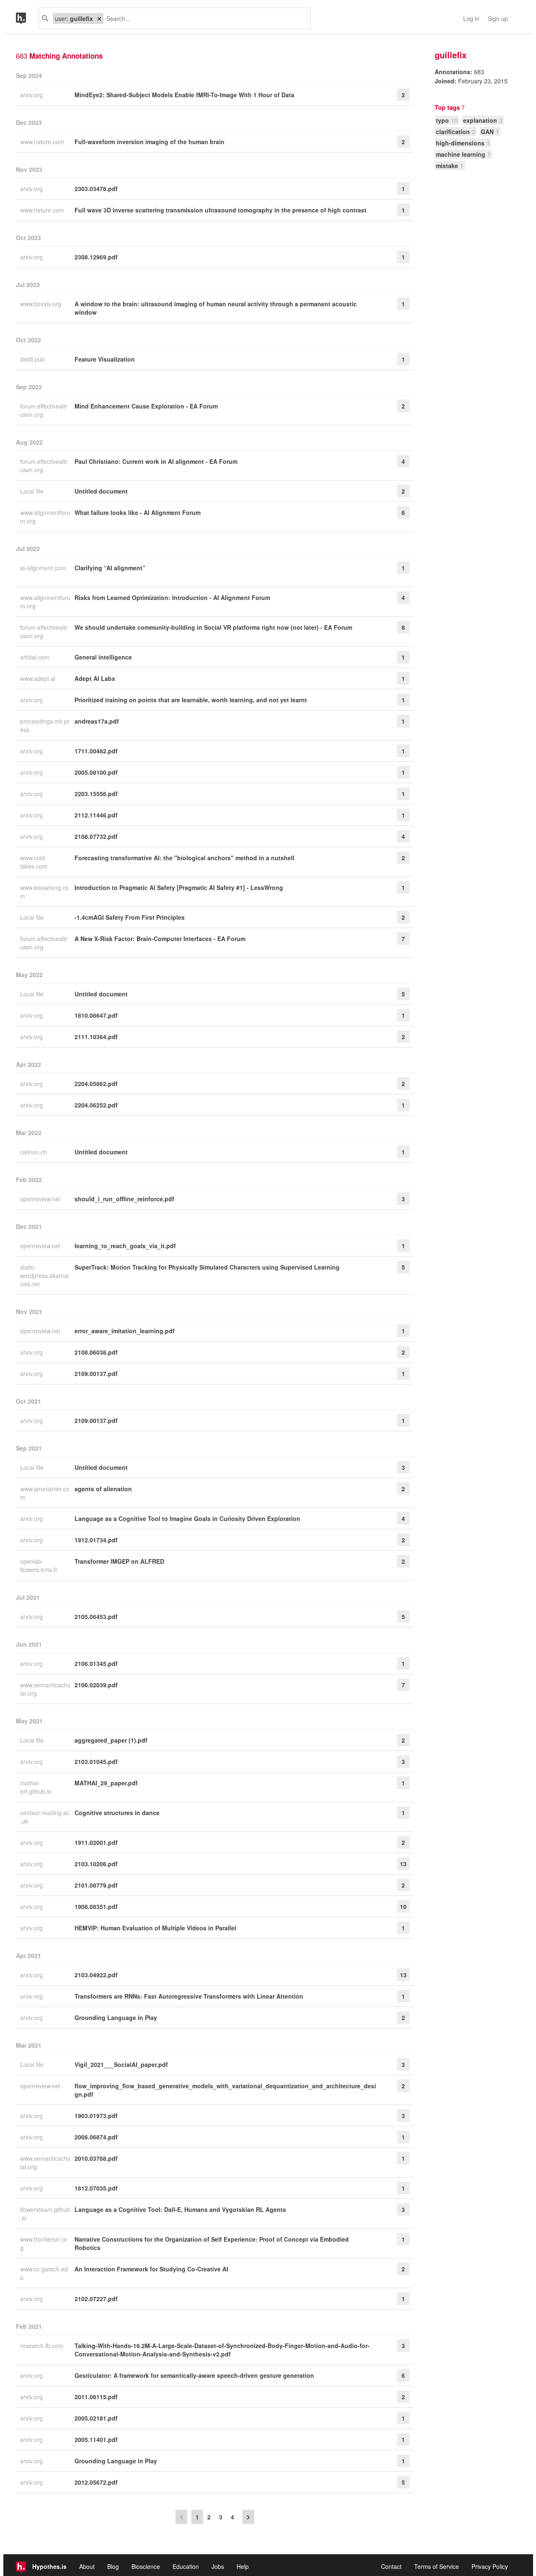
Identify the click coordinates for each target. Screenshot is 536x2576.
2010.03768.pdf (96, 2158)
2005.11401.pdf (96, 2439)
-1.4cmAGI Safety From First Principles (130, 917)
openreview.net (41, 1199)
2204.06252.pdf (96, 1105)
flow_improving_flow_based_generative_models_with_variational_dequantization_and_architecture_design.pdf (225, 2090)
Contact (391, 2566)
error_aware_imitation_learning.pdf (125, 1331)
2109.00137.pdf (96, 1373)
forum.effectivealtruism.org (44, 410)
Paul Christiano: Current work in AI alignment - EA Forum (156, 461)
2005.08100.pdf (96, 772)
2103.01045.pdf (96, 1761)
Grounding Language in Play (116, 2017)
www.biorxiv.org (41, 304)
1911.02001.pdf (96, 1842)
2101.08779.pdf (96, 1885)
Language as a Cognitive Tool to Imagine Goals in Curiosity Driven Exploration (187, 1518)
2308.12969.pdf (96, 257)
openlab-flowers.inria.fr (40, 1565)
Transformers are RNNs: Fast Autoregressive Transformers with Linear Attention (189, 1996)
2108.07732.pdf (96, 836)
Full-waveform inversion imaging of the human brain (149, 142)
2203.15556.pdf (96, 794)
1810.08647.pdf (96, 1015)
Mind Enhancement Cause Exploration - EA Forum (146, 406)
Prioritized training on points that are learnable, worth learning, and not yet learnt (191, 700)
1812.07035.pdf (96, 2188)
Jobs (218, 2566)
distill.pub (33, 359)
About (87, 2566)
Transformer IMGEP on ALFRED (119, 1561)
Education (186, 2566)
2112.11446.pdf (96, 815)
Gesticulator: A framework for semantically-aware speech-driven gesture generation (194, 2375)
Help (243, 2566)
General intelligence (103, 657)
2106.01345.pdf (96, 1663)
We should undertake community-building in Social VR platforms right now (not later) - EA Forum (213, 627)
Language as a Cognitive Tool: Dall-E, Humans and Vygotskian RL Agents (180, 2209)
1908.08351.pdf (96, 1906)
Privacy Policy (490, 2566)
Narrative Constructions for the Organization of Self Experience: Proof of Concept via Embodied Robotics (212, 2243)
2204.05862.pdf (96, 1084)
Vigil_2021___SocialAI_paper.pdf (121, 2064)
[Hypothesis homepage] (27, 18)
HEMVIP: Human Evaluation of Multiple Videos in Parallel (155, 1928)
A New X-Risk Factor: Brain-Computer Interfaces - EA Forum (160, 939)
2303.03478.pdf (96, 189)
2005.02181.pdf (96, 2418)
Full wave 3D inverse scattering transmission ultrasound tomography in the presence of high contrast (220, 210)
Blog (113, 2566)
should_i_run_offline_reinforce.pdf (124, 1199)
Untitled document (101, 491)
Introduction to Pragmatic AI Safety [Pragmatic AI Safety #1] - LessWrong (179, 887)
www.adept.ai (39, 678)
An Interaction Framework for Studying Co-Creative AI (151, 2269)
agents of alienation (103, 1489)
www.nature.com (43, 142)
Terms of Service (437, 2566)
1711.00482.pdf (96, 751)
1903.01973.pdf (96, 2116)
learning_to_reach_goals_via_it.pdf (125, 1246)
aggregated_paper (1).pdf (111, 1740)
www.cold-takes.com (35, 862)
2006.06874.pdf (96, 2137)
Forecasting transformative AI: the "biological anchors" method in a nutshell (184, 858)
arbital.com (36, 657)
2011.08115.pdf (96, 2397)
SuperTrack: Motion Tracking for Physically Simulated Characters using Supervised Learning (207, 1267)
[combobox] (204, 18)
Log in (471, 18)
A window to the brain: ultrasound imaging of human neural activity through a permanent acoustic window (216, 308)
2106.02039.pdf (96, 1685)
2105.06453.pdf (96, 1616)
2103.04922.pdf (96, 1975)
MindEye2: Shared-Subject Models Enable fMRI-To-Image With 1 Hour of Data (184, 95)
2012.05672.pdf (96, 2482)
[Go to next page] (248, 2517)
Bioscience (146, 2566)
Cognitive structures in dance (117, 1813)
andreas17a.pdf (97, 721)
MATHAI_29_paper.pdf (106, 1783)
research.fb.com (43, 2346)
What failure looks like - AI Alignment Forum (138, 512)
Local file (33, 491)
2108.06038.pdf (96, 1352)
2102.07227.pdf (96, 2299)
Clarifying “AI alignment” (110, 568)
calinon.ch (34, 1152)
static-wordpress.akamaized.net (44, 1275)
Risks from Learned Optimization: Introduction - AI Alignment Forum (172, 597)
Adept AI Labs (95, 678)
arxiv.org (32, 95)
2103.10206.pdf (96, 1864)
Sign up (498, 18)
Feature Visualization (105, 359)
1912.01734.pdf (96, 1540)
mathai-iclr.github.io (37, 1787)
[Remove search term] (99, 18)
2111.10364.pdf (96, 1037)
